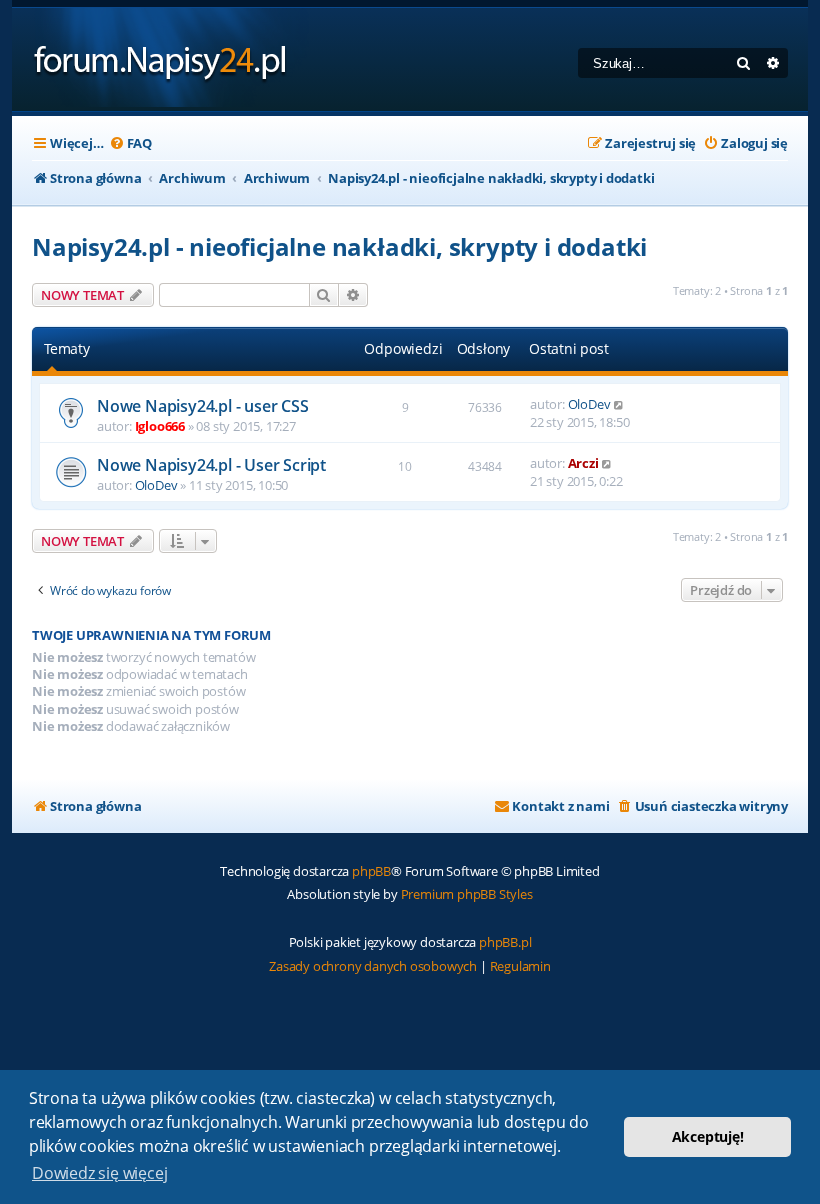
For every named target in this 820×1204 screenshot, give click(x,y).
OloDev (589, 404)
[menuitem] (130, 143)
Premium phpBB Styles (467, 894)
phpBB (371, 871)
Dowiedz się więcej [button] (99, 1173)
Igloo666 (160, 426)
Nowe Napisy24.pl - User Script (211, 465)
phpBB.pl (505, 942)
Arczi (583, 463)
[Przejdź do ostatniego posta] (619, 404)
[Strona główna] (160, 59)
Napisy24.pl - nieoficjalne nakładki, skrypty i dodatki (339, 246)
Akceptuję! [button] (708, 1136)
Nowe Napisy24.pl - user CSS (203, 406)
